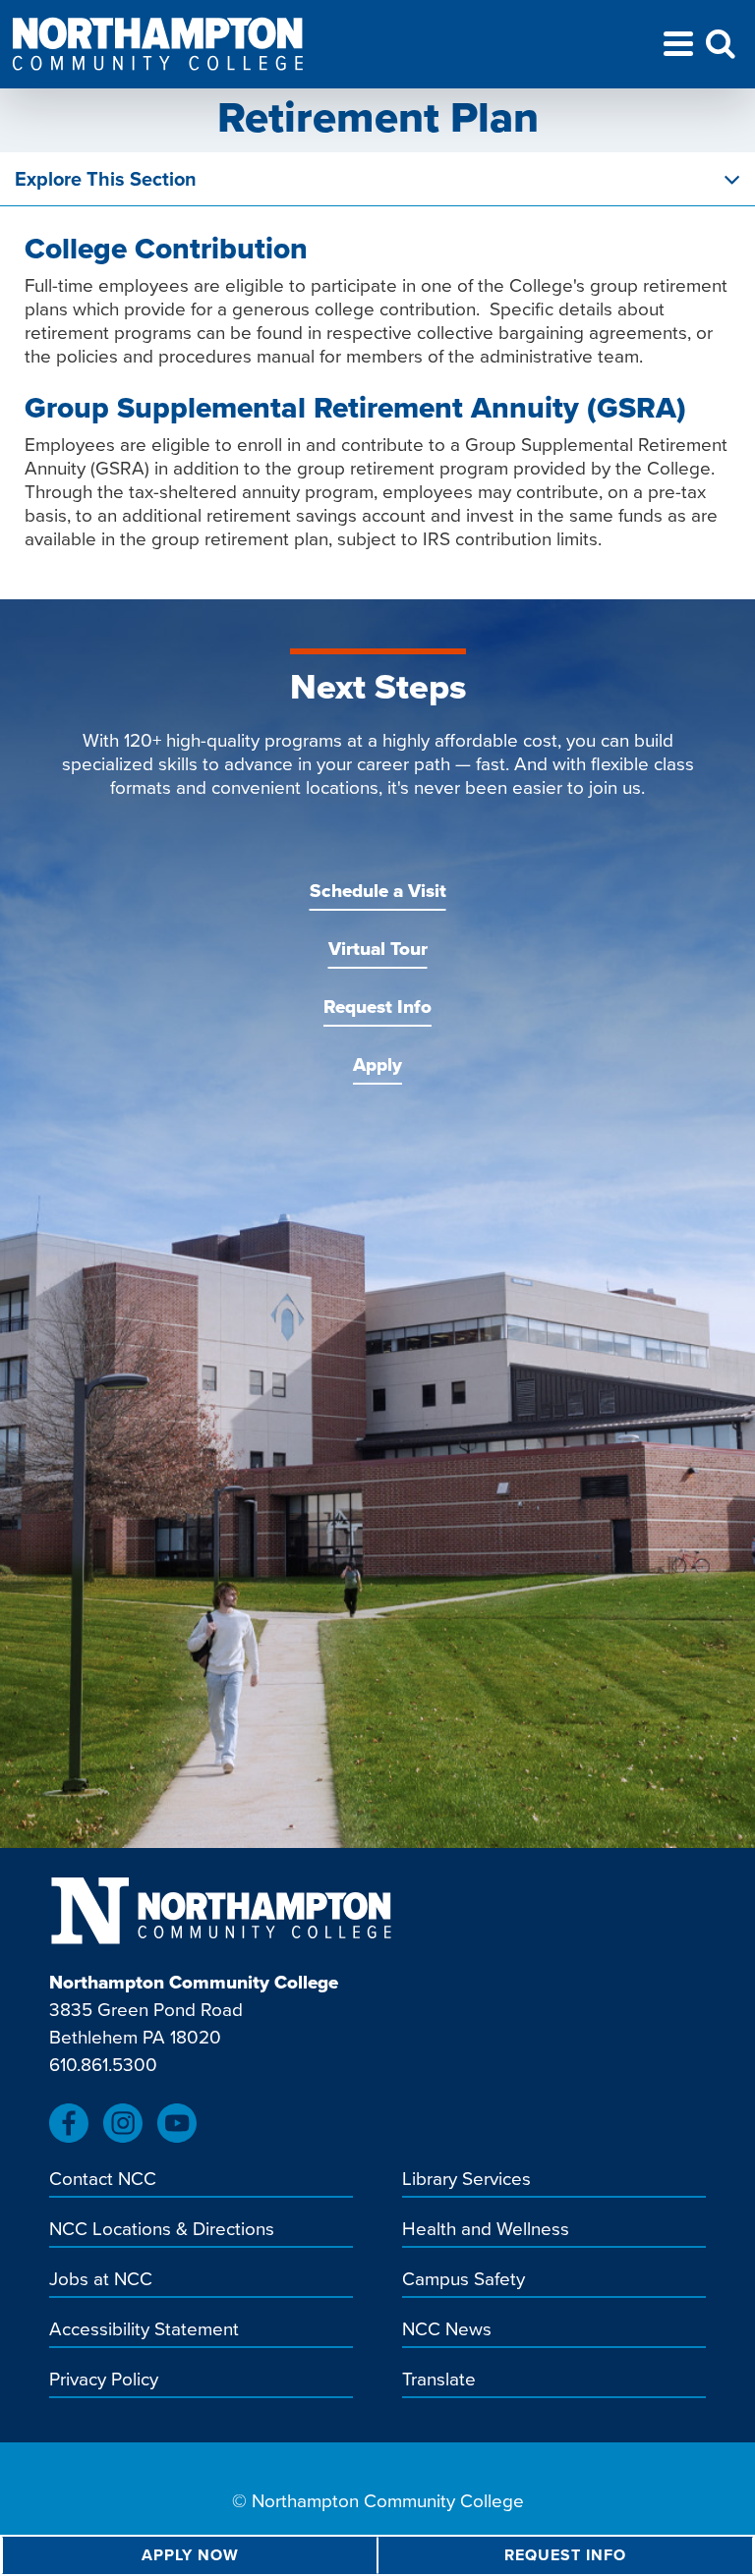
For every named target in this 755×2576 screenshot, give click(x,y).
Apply (377, 1064)
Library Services (466, 2180)
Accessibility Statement (144, 2330)
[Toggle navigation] (678, 47)
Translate (439, 2380)
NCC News (447, 2330)
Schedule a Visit (378, 891)
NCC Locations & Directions (162, 2230)
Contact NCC (103, 2180)
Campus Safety (464, 2280)
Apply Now (190, 2555)
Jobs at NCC (101, 2280)
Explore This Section (106, 179)
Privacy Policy (104, 2380)
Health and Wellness (486, 2230)
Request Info (377, 1007)
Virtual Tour (378, 949)
